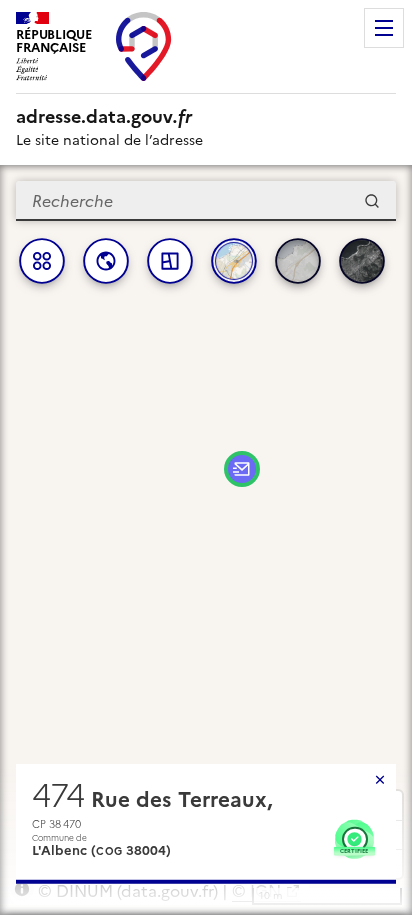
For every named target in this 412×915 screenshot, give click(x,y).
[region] (206, 540)
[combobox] (206, 201)
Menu (384, 28)
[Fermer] (380, 780)
